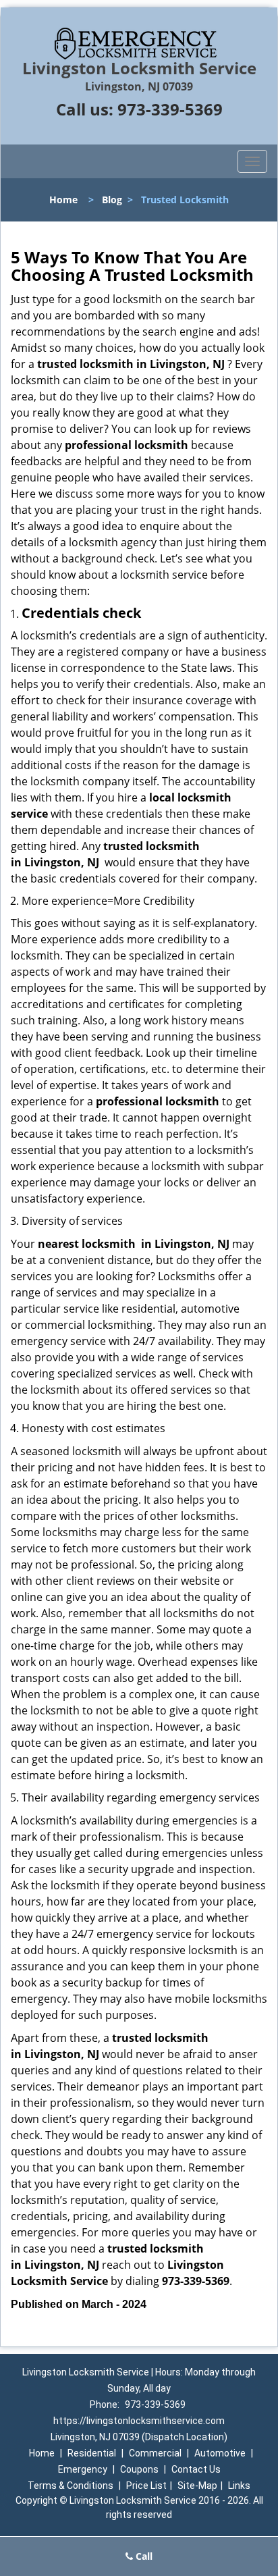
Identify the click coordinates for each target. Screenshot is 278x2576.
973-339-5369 (170, 109)
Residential (92, 2453)
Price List (146, 2486)
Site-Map (197, 2486)
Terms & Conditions (71, 2486)
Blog (112, 200)
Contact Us (196, 2469)
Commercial (155, 2453)
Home (63, 200)
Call (143, 2556)
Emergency (83, 2469)
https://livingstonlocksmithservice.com (139, 2421)
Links (239, 2486)
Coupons (139, 2469)
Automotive (220, 2453)
